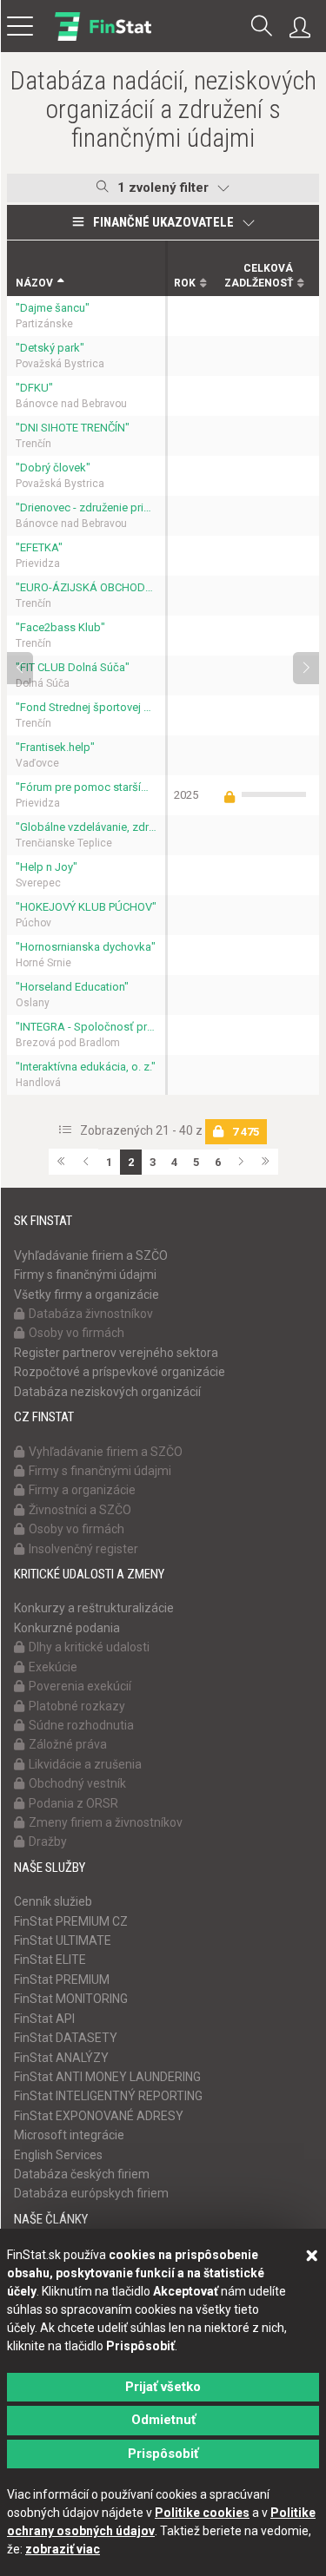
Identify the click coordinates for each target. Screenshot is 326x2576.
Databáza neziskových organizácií (107, 1392)
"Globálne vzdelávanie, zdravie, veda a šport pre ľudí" (86, 827)
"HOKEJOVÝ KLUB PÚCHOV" (86, 907)
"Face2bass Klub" (60, 627)
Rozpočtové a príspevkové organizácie (120, 1372)
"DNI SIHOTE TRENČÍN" (73, 428)
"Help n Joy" (47, 867)
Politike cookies (202, 2513)
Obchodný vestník (77, 1783)
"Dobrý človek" (53, 468)
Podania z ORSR (73, 1803)
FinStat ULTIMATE (63, 1940)
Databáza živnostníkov (91, 1314)
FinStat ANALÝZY (61, 2058)
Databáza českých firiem (82, 2174)
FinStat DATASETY (66, 2038)
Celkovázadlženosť (259, 276)
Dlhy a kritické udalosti (89, 1647)
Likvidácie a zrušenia (85, 1764)
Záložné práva (68, 1744)
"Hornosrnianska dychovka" (86, 947)
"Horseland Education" (72, 987)
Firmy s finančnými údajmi (85, 1275)
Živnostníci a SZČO (80, 1510)
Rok (185, 283)
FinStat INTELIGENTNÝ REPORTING (108, 2096)
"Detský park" (50, 348)
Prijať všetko (163, 2387)
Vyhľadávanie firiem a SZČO (91, 1255)
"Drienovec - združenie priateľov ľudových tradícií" (86, 507)
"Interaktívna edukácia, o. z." (86, 1067)
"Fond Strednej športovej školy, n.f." (86, 707)
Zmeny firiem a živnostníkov (106, 1822)
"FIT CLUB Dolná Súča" (73, 667)
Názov (34, 283)
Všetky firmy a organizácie (86, 1295)
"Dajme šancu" (53, 308)
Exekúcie (53, 1667)
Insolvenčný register (83, 1549)
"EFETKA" (39, 547)
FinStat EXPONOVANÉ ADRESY (99, 2116)
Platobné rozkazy (77, 1706)
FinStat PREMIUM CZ (71, 1921)
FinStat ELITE (50, 1960)
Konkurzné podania (67, 1628)
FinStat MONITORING (71, 1999)
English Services (58, 2155)
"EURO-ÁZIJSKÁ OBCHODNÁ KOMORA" (86, 587)
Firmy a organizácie (82, 1490)
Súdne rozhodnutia (81, 1725)
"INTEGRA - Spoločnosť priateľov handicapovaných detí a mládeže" (86, 1027)
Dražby (48, 1841)
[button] (262, 27)
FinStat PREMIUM (62, 1980)
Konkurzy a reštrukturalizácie (94, 1608)
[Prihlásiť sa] (304, 28)
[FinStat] (103, 38)
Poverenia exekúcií (80, 1686)
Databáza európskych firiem (91, 2193)
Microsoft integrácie (69, 2135)
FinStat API (44, 2019)
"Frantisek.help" (55, 747)
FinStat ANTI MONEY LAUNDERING (107, 2077)
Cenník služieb (53, 1901)
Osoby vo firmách (77, 1333)
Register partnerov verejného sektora (116, 1353)
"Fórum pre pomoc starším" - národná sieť (86, 787)
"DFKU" (34, 388)
